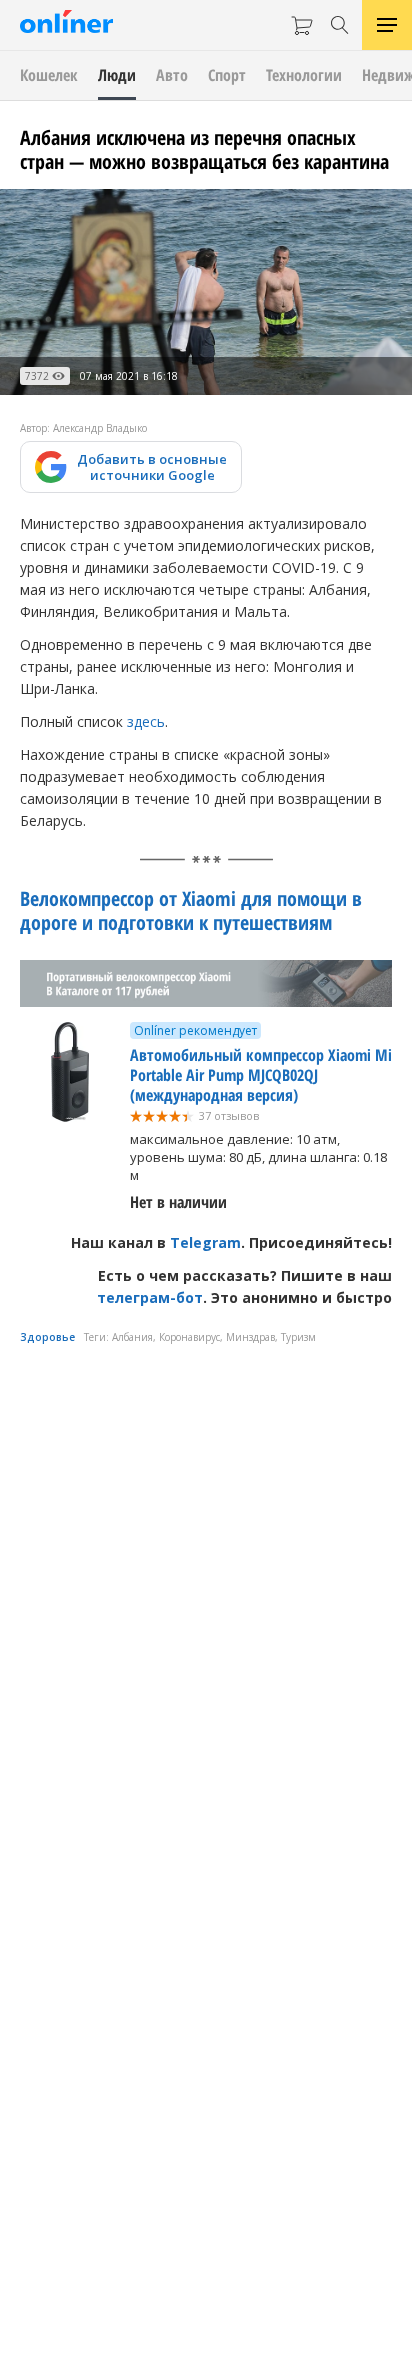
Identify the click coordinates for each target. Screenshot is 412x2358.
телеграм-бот (150, 1297)
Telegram (205, 1242)
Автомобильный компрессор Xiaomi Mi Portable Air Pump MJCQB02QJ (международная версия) (261, 1075)
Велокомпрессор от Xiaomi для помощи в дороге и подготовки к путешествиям (191, 910)
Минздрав (250, 1337)
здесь (146, 721)
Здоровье (47, 1337)
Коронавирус (189, 1337)
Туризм (298, 1337)
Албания (132, 1337)
